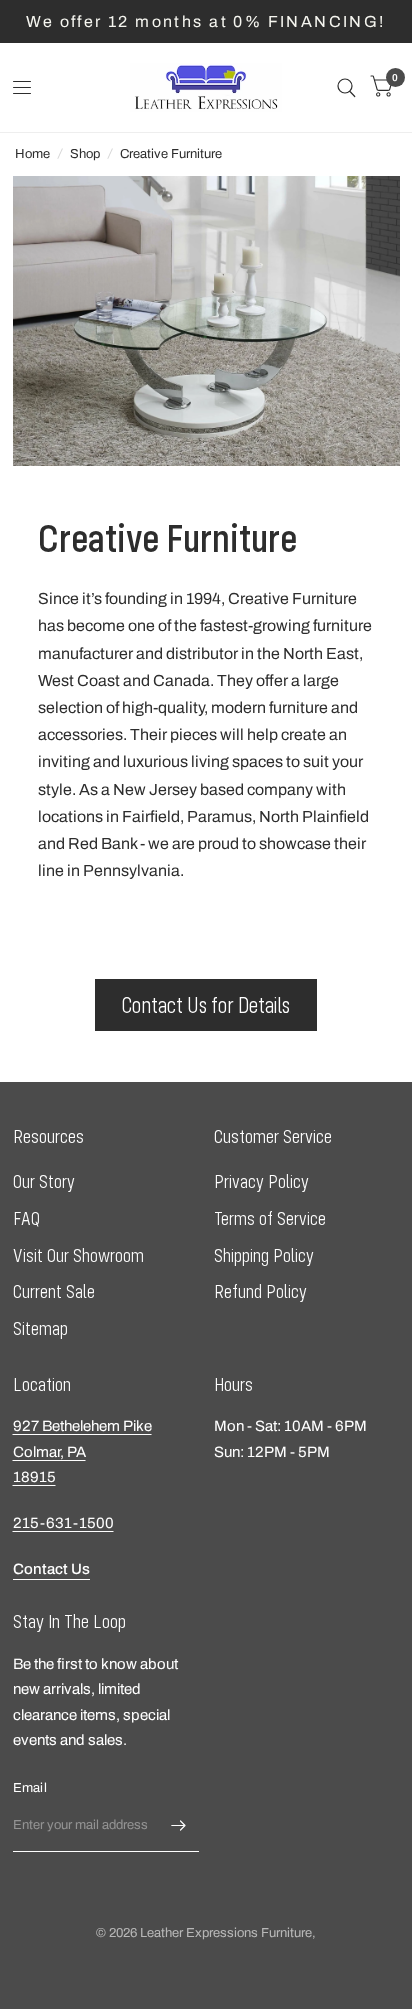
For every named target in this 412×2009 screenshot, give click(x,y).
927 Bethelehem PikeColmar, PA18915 (82, 1451)
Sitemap (40, 1328)
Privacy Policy (261, 1181)
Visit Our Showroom (78, 1255)
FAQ (26, 1218)
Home (32, 154)
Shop (85, 154)
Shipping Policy (264, 1255)
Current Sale (54, 1291)
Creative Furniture (171, 154)
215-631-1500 (63, 1523)
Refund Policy (260, 1291)
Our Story (44, 1181)
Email (30, 1788)
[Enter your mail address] (179, 1826)
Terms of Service (270, 1218)
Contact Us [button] (51, 1569)
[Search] (346, 87)
